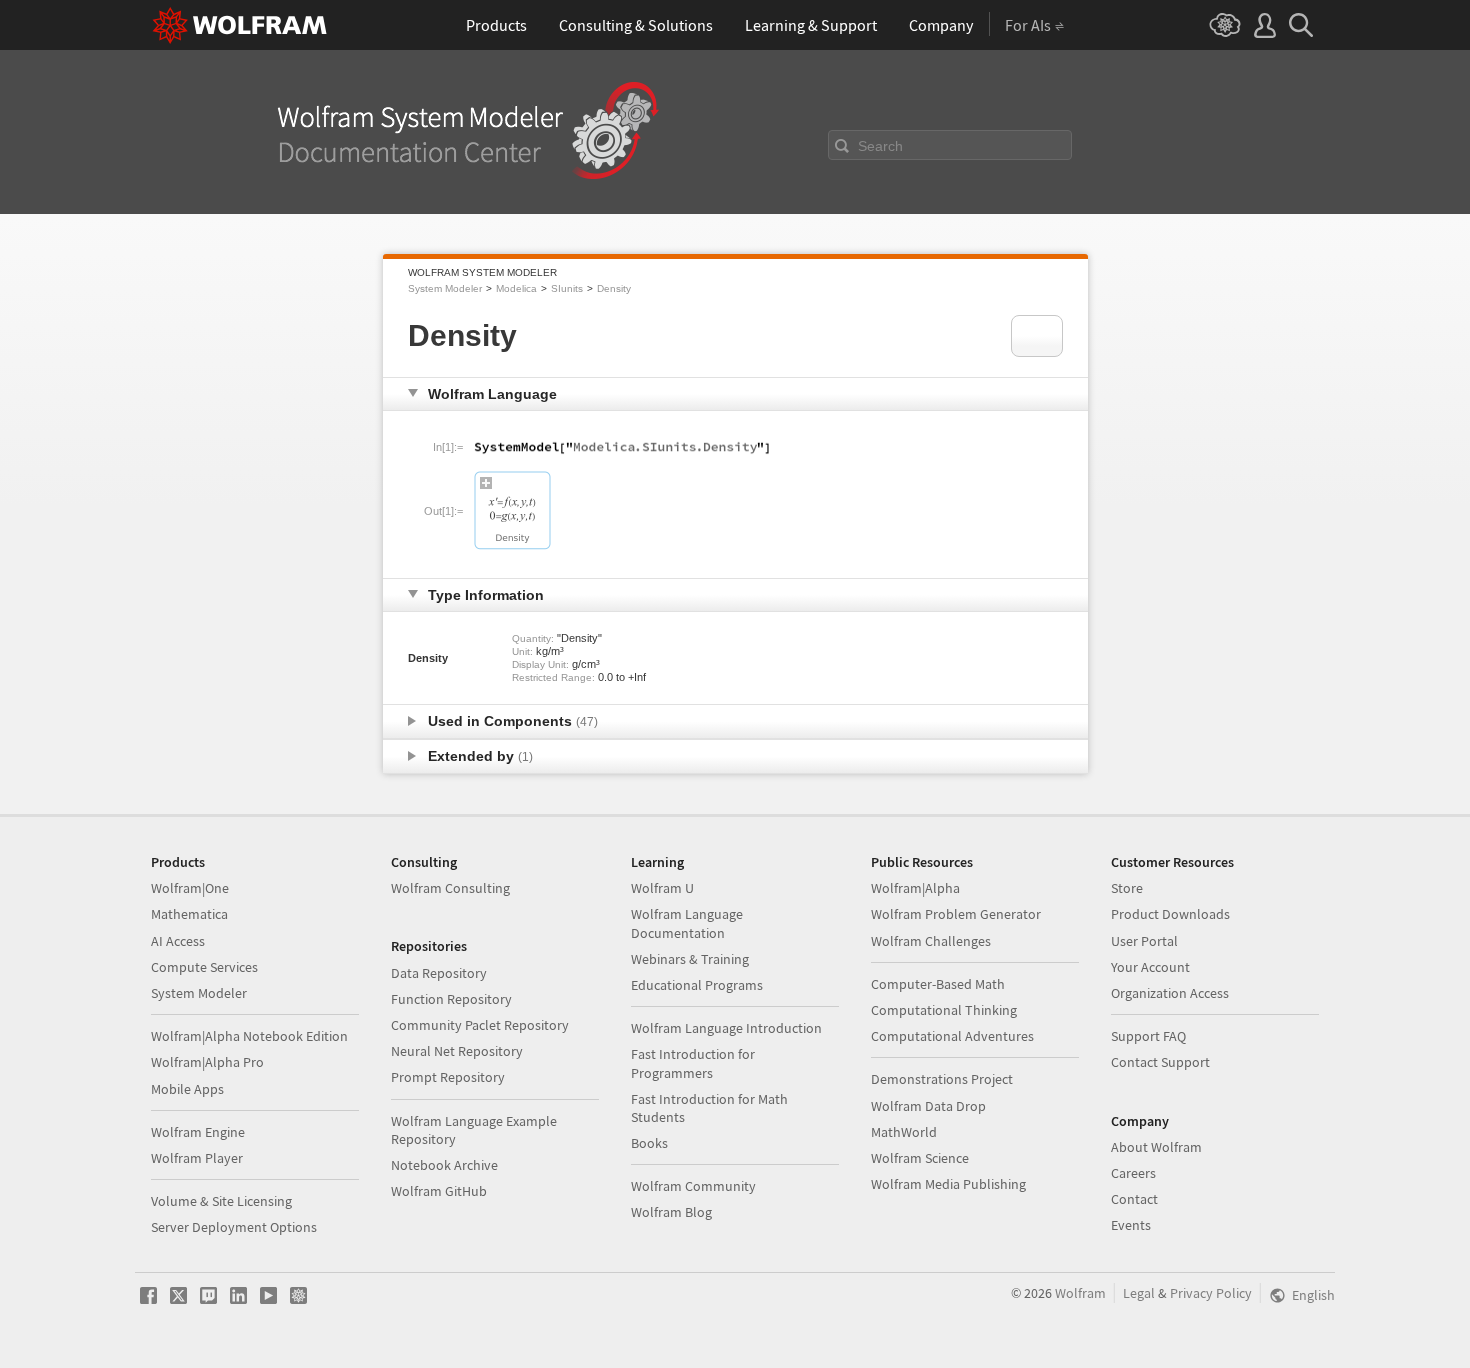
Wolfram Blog (671, 1212)
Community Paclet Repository (480, 1025)
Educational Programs (697, 985)
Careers (1133, 1173)
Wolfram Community (693, 1186)
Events (1131, 1225)
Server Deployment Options (234, 1227)
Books (649, 1143)
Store (1127, 888)
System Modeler (445, 288)
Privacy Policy (1211, 1293)
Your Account (1150, 967)
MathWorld (904, 1132)
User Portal (1144, 941)
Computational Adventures (952, 1036)
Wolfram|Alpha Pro (207, 1062)
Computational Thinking (944, 1010)
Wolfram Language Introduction (726, 1028)
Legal (1139, 1293)
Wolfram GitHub (439, 1191)
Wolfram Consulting (450, 888)
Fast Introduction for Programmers (693, 1063)
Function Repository (451, 999)
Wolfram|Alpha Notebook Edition (249, 1036)
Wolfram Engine (198, 1132)
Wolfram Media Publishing (948, 1184)
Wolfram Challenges (931, 941)
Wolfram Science (920, 1158)
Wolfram (1080, 1293)
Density (614, 288)
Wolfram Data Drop (928, 1106)
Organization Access (1170, 993)
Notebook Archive (444, 1165)
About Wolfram (1156, 1147)
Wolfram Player (197, 1158)
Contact (1134, 1199)
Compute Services (204, 967)
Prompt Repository (448, 1077)
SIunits (567, 288)
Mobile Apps (187, 1089)
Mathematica (189, 914)
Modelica (516, 288)
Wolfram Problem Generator (956, 914)
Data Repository (439, 973)
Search (880, 146)
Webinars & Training (690, 959)
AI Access (178, 941)
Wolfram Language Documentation (687, 923)
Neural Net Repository (457, 1051)
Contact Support (1160, 1062)
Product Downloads (1170, 914)
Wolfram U (662, 888)
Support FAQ (1148, 1036)
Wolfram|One (190, 888)
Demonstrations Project (942, 1079)
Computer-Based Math (938, 984)
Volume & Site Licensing (221, 1201)
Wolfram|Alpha (915, 888)
